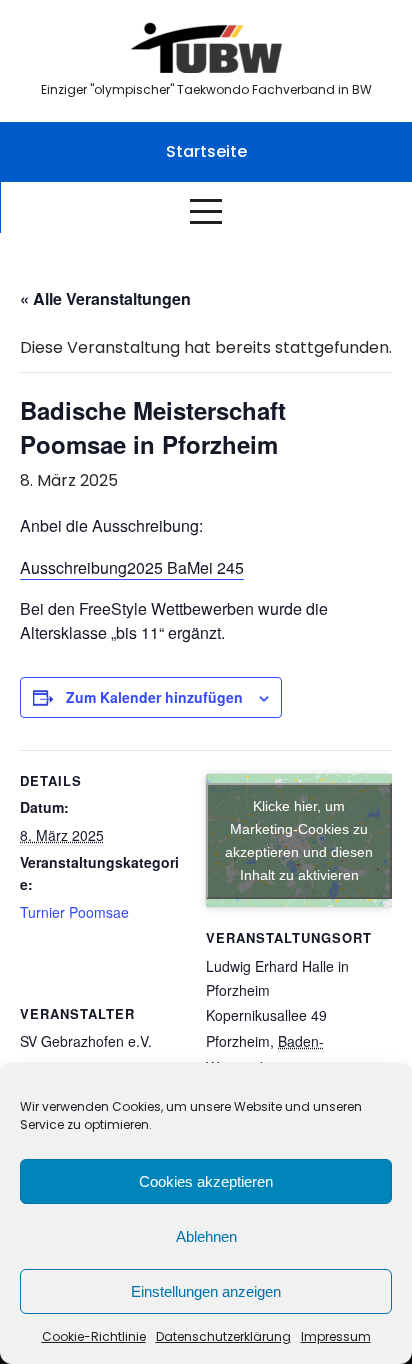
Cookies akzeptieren (206, 1181)
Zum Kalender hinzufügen (154, 697)
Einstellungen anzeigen (206, 1291)
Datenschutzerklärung (223, 1336)
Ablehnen (206, 1236)
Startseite (206, 151)
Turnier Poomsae (74, 912)
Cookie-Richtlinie (94, 1336)
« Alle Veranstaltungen (105, 298)
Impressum (336, 1336)
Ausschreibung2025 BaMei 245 (132, 567)
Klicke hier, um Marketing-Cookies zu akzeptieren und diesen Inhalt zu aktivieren (299, 840)
